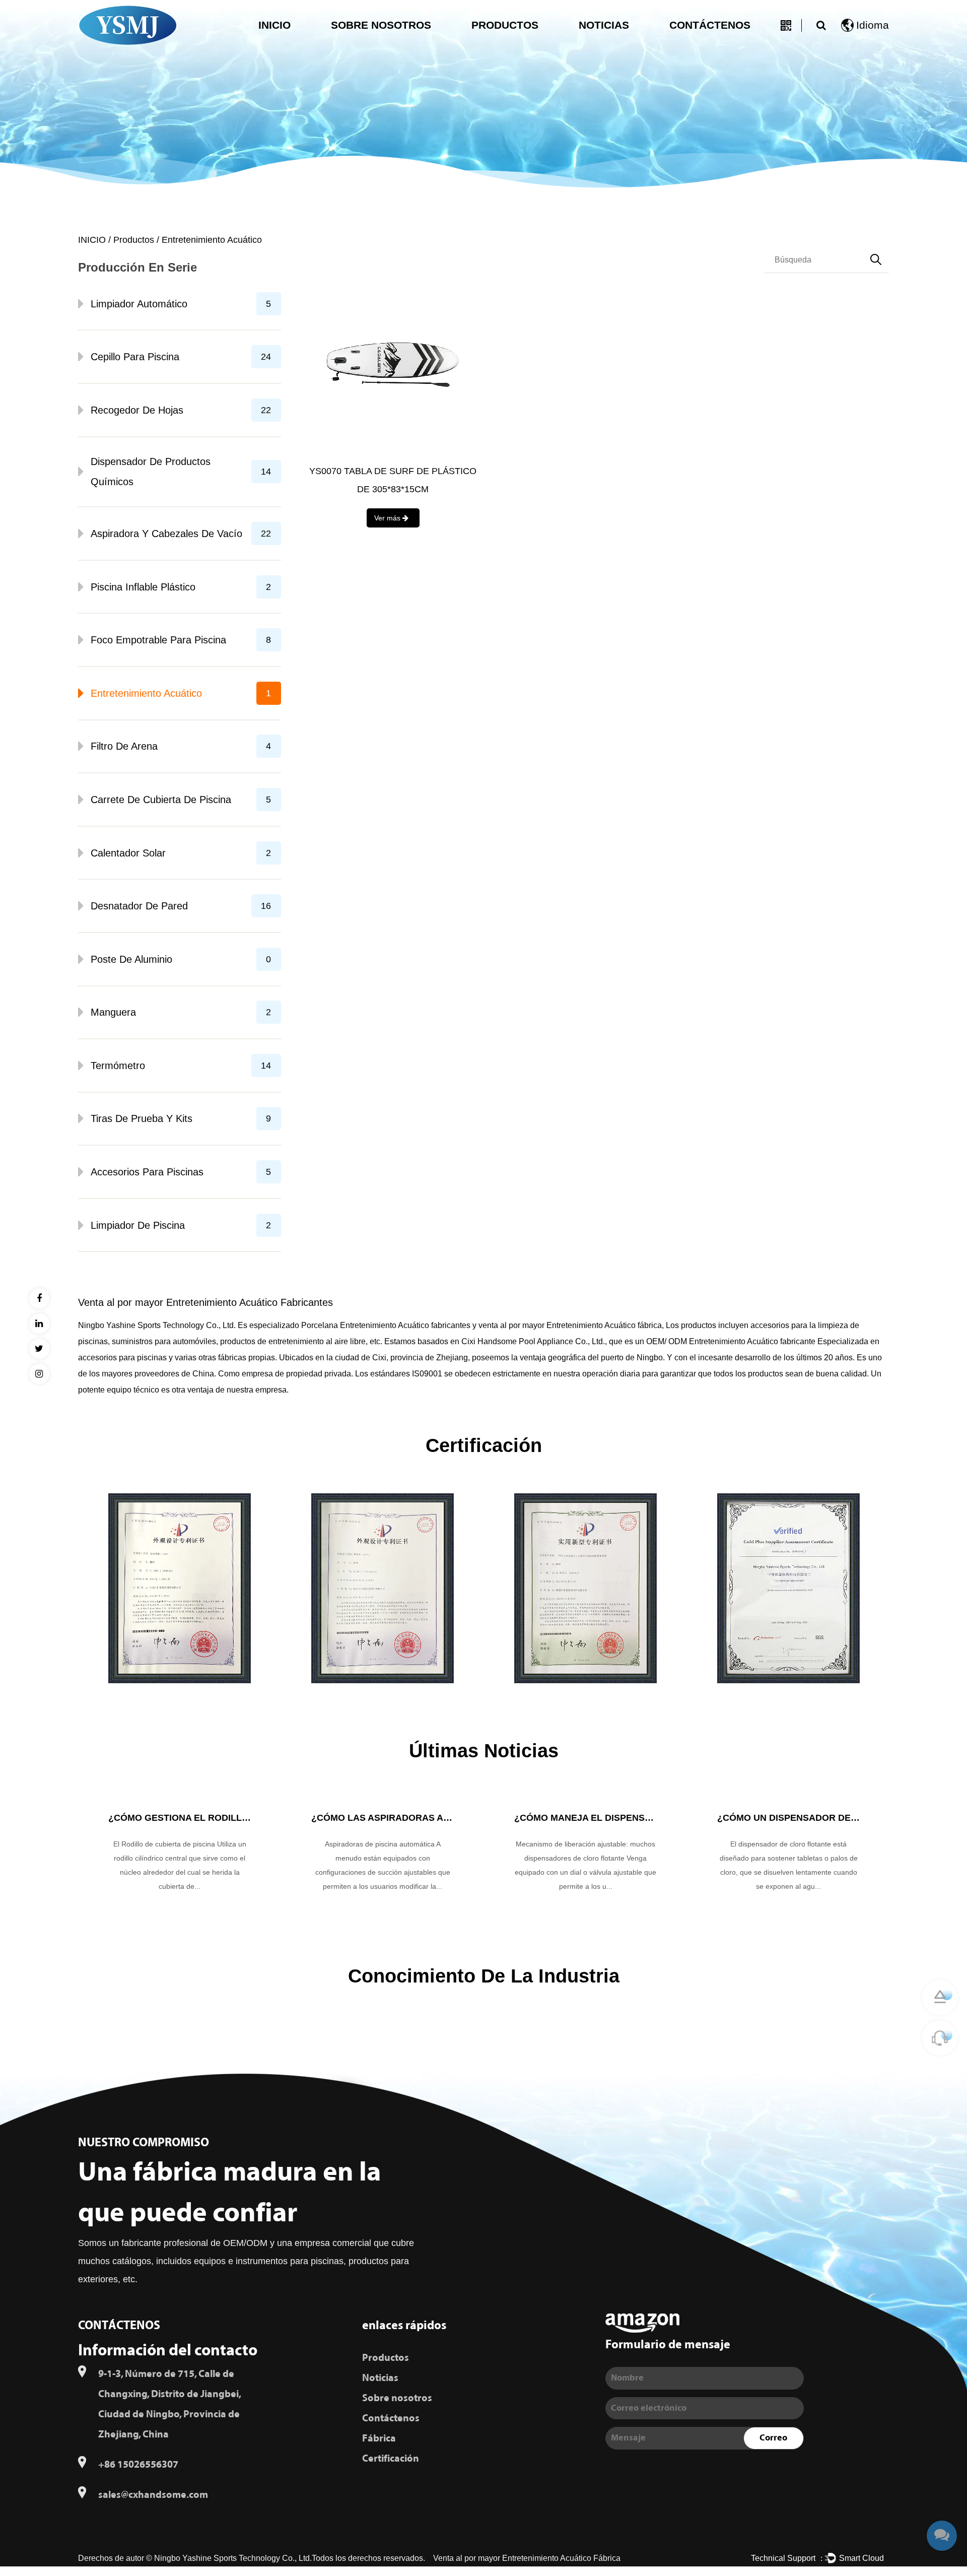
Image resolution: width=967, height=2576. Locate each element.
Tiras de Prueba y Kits (181, 1118)
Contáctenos (710, 25)
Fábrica (379, 2438)
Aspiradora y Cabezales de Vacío (181, 534)
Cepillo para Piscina (181, 357)
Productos (505, 25)
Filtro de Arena (181, 746)
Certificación (391, 2459)
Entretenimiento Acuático (181, 693)
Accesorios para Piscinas (181, 1172)
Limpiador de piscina (181, 1225)
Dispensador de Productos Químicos (181, 472)
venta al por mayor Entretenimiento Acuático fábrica (570, 1325)
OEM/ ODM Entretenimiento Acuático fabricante (731, 1341)
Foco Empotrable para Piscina (181, 640)
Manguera (181, 1012)
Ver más (388, 518)
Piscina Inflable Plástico (181, 587)
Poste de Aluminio (181, 959)
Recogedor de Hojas (181, 410)
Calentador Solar (181, 853)
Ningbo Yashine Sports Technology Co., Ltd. (233, 2558)
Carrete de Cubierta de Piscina (181, 800)
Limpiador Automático (181, 304)
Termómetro (181, 1066)
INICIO (274, 25)
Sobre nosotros (381, 25)
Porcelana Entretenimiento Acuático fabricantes (386, 1325)
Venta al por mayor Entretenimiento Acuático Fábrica (527, 2558)
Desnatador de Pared (181, 906)
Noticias (604, 25)
